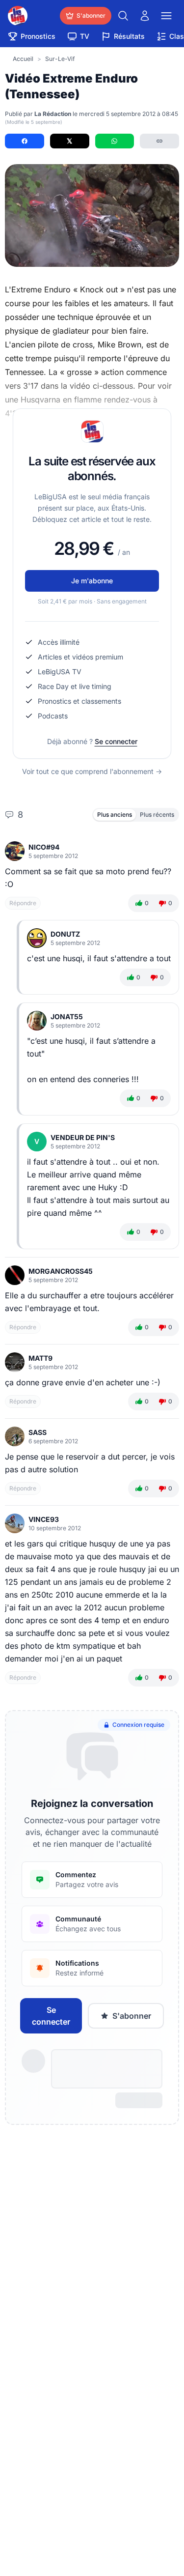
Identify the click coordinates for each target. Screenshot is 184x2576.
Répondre (23, 903)
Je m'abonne (92, 581)
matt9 (40, 1358)
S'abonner (132, 2016)
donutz (65, 934)
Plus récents (157, 815)
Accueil (23, 59)
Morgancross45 (61, 1271)
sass (38, 1432)
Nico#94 (44, 847)
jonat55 (67, 1016)
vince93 (44, 1519)
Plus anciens (115, 815)
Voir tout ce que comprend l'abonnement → (92, 771)
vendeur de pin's (83, 1137)
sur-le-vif (60, 59)
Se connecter (116, 741)
